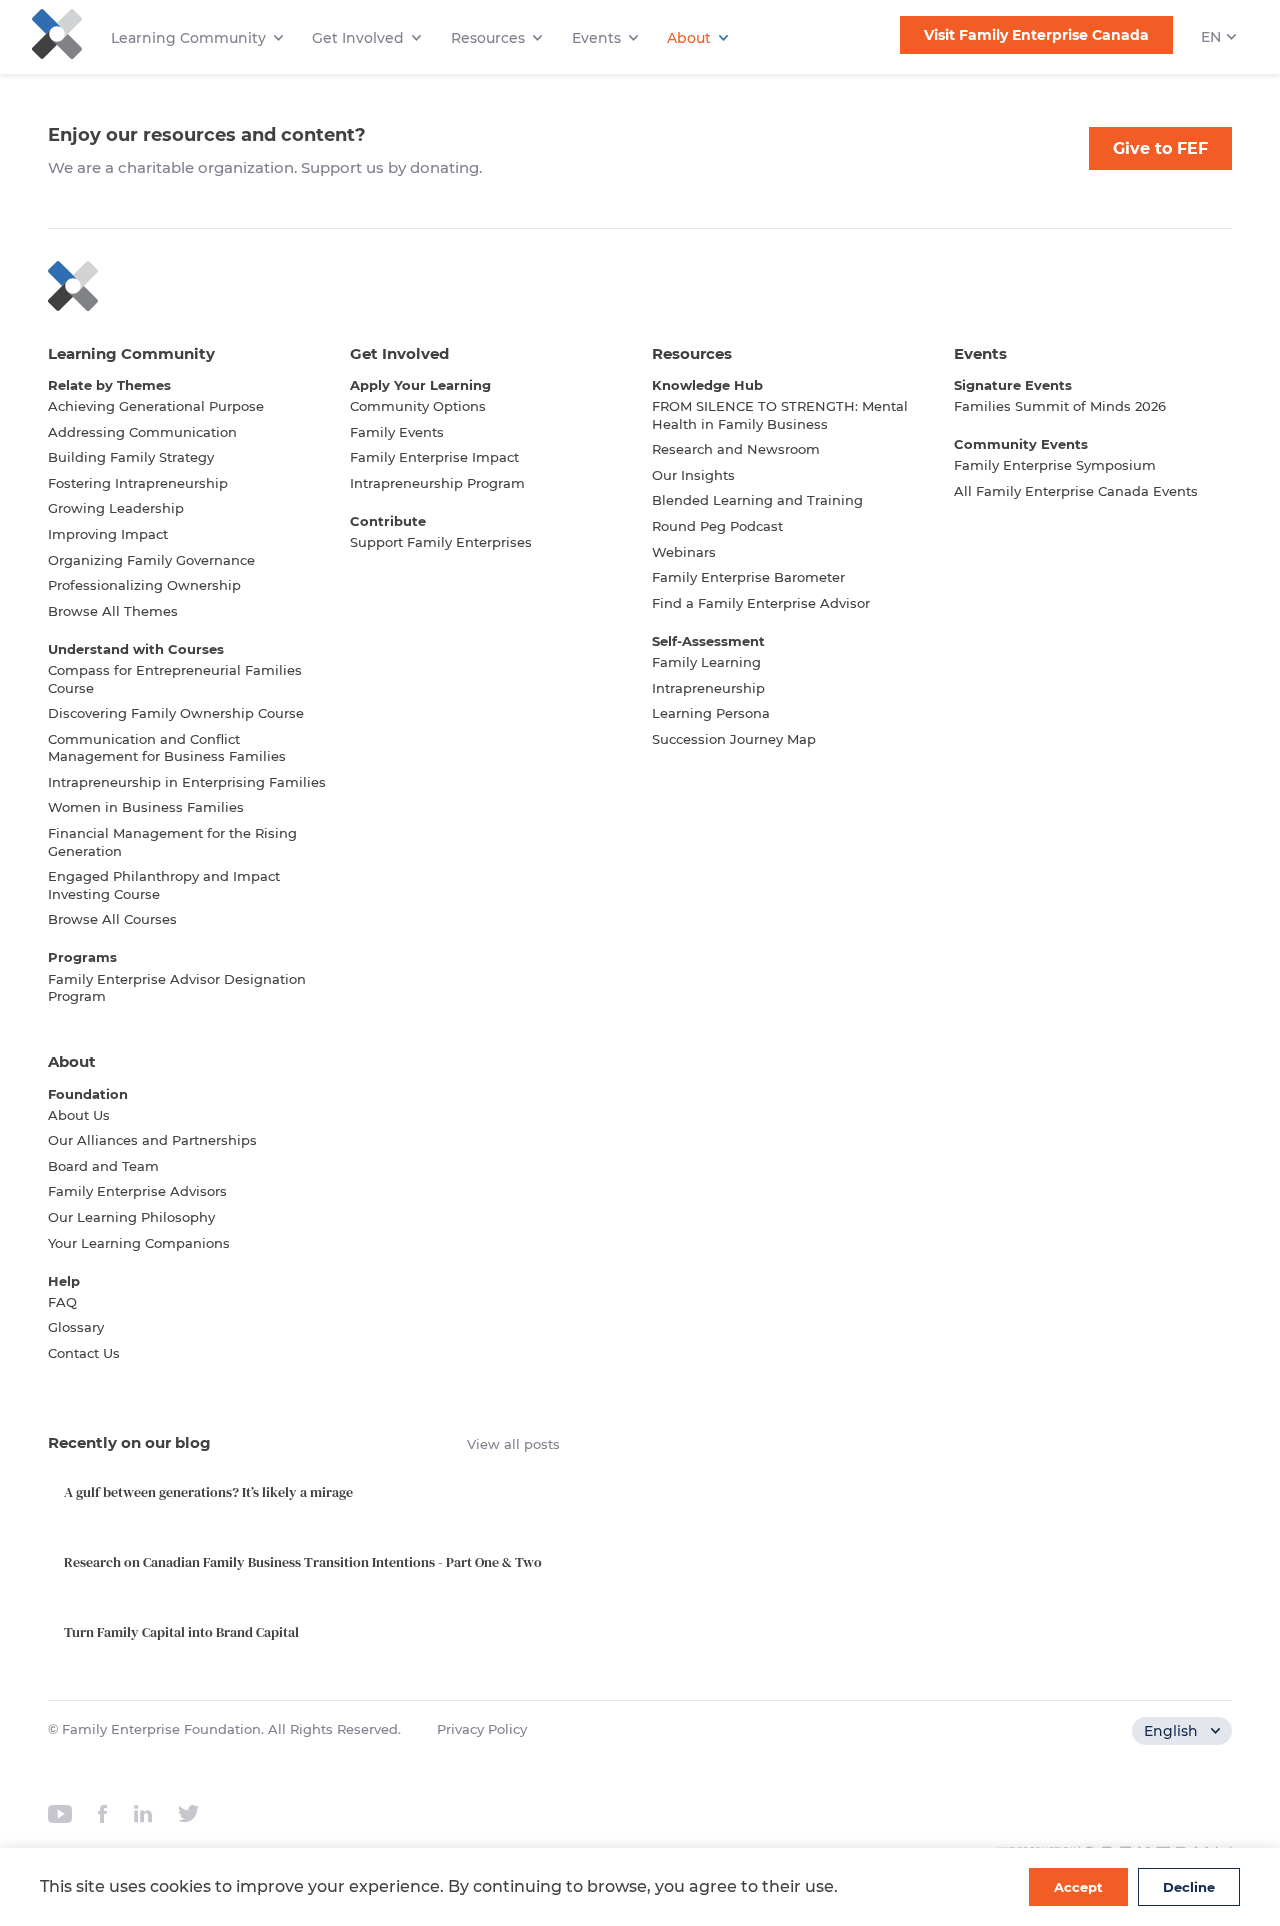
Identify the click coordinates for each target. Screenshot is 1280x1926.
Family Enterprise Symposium (1055, 465)
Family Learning (706, 662)
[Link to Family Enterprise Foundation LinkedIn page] (143, 1814)
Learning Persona (711, 713)
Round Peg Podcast (717, 526)
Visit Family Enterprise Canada (1036, 35)
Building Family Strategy (131, 457)
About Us (79, 1115)
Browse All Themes (113, 611)
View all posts (513, 1444)
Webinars (684, 552)
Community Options (418, 406)
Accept (1078, 1887)
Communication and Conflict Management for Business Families (167, 748)
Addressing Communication (142, 432)
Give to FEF (1160, 148)
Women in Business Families (146, 807)
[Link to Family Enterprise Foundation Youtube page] (60, 1814)
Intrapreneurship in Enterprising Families (187, 782)
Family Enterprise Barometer (748, 577)
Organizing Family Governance (151, 560)
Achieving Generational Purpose (156, 406)
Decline (1189, 1887)
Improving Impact (108, 534)
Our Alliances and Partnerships (152, 1140)
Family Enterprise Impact (434, 457)
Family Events (397, 432)
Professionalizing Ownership (144, 585)
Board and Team (103, 1166)
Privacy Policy (482, 1729)
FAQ (62, 1302)
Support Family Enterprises (441, 542)
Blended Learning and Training (757, 500)
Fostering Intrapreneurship (138, 483)
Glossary (76, 1327)
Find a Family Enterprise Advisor (761, 603)
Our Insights (693, 475)
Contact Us (84, 1353)
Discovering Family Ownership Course (176, 713)
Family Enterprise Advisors (137, 1191)
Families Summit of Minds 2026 (1060, 406)
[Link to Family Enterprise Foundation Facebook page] (102, 1814)
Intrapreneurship (708, 688)
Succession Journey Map (734, 739)
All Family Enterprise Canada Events (1076, 491)
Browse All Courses (112, 919)
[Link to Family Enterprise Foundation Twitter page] (188, 1814)
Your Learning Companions (139, 1243)
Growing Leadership (116, 508)
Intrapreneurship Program (437, 483)
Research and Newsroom (736, 449)
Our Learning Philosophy (131, 1217)
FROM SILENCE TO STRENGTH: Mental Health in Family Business (780, 415)
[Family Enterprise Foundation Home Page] (640, 286)
